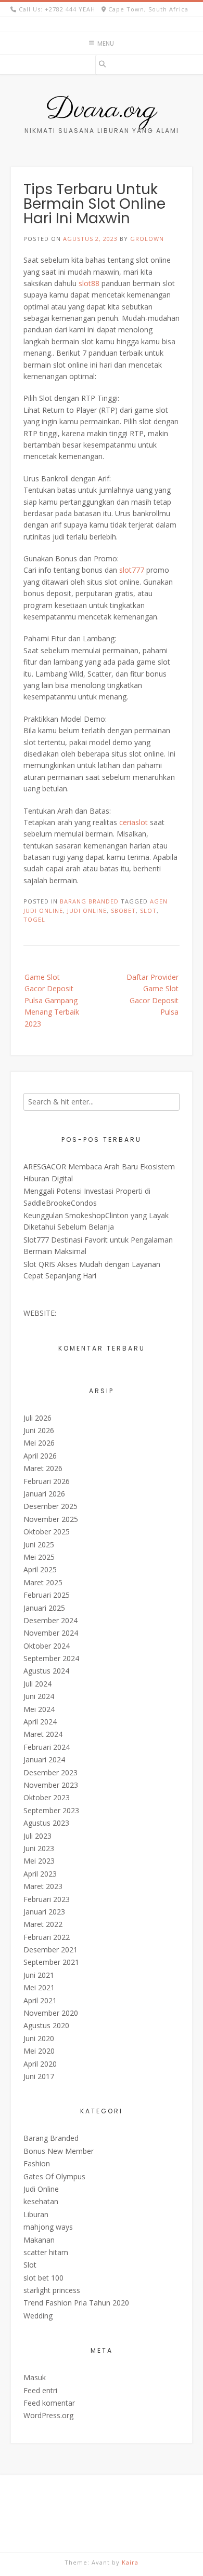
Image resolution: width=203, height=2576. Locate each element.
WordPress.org (48, 2415)
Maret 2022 (43, 1924)
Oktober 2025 (47, 1532)
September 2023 (51, 1810)
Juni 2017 (39, 2076)
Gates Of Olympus (54, 2176)
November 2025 (51, 1519)
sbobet (123, 911)
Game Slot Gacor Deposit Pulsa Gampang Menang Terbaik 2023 (52, 1000)
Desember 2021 (50, 1950)
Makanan (39, 2240)
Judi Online (41, 2189)
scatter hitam (46, 2252)
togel (34, 919)
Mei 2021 (39, 1987)
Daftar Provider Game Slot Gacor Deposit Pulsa (153, 994)
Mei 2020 (39, 2051)
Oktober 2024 (47, 1646)
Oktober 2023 (47, 1797)
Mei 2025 (39, 1557)
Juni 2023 (39, 1848)
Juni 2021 (39, 1975)
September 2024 (51, 1658)
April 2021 (40, 2000)
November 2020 (51, 2013)
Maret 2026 (43, 1468)
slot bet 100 (43, 2278)
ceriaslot (134, 822)
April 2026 (40, 1456)
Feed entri (40, 2390)
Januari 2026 (44, 1494)
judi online (87, 911)
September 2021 (51, 1962)
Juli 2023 (37, 1836)
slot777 (132, 570)
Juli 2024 (37, 1684)
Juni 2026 (39, 1430)
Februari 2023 (47, 1899)
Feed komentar (49, 2403)
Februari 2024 (47, 1747)
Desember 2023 (50, 1772)
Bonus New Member (59, 2151)
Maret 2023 (43, 1886)
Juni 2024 (39, 1696)
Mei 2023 (39, 1861)
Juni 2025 (39, 1545)
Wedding (38, 2316)
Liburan (36, 2214)
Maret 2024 (43, 1734)
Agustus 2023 (46, 1823)
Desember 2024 (50, 1620)
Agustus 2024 (46, 1671)
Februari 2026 (47, 1481)
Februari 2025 (47, 1595)
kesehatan (41, 2201)
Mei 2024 (39, 1709)
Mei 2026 (39, 1443)
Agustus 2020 (46, 2025)
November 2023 (51, 1785)
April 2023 (40, 1874)
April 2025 (40, 1569)
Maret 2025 (43, 1582)
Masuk (35, 2377)
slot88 (89, 283)
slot (148, 911)
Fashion (37, 2163)
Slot (30, 2265)
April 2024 (40, 1722)
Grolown (147, 239)
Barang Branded (89, 901)
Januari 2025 (44, 1608)
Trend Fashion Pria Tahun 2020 (76, 2303)
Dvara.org (102, 110)
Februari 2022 (47, 1937)
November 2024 (51, 1633)
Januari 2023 (44, 1912)
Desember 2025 (50, 1506)
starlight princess (52, 2290)
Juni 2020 (39, 2038)
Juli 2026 (37, 1418)
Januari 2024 (44, 1759)
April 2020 (40, 2064)
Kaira (130, 2562)
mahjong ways (48, 2227)
